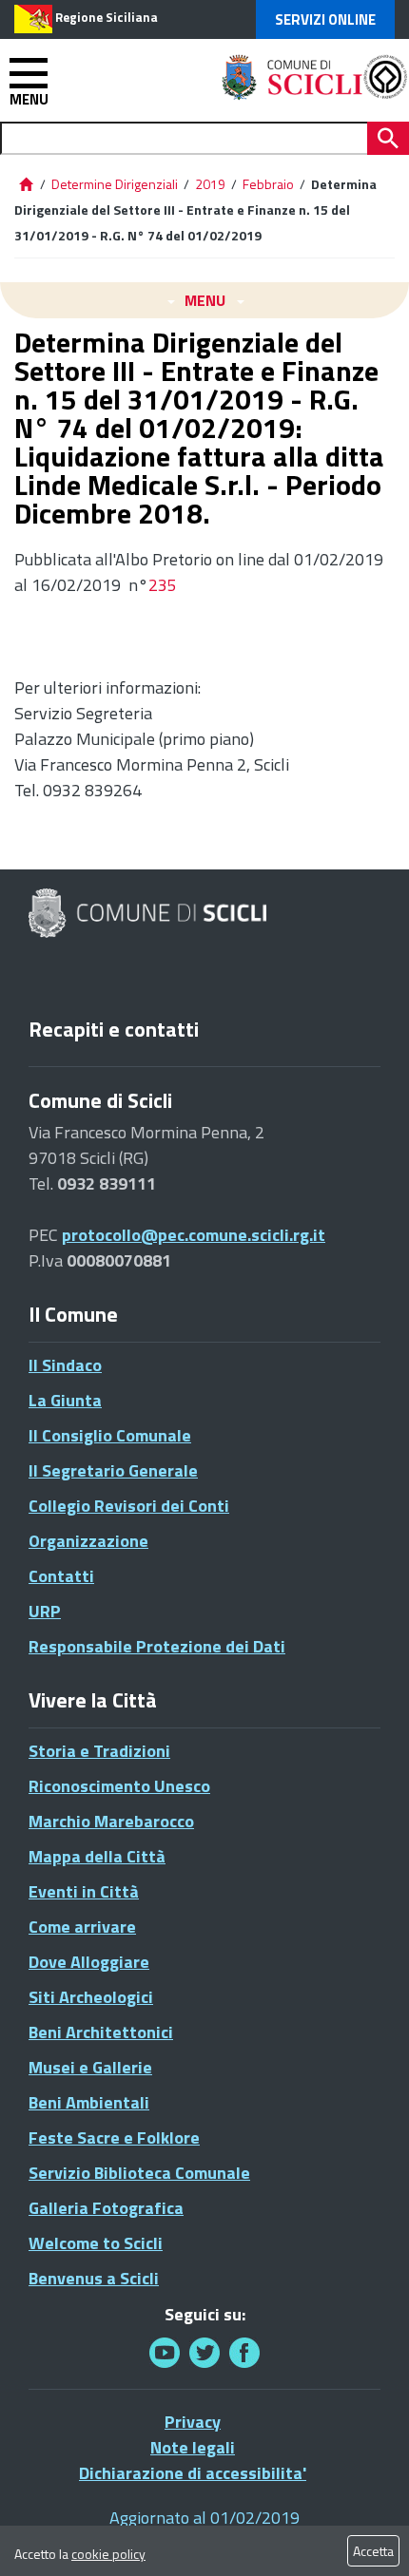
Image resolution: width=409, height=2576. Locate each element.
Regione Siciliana (107, 17)
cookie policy (108, 2554)
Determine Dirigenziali (116, 184)
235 (163, 585)
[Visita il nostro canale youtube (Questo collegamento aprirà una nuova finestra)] (165, 2352)
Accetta (373, 2551)
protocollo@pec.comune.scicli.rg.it (194, 1235)
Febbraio (268, 184)
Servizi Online (325, 19)
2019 (210, 184)
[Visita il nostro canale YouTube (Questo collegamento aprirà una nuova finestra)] (204, 2352)
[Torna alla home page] (26, 184)
